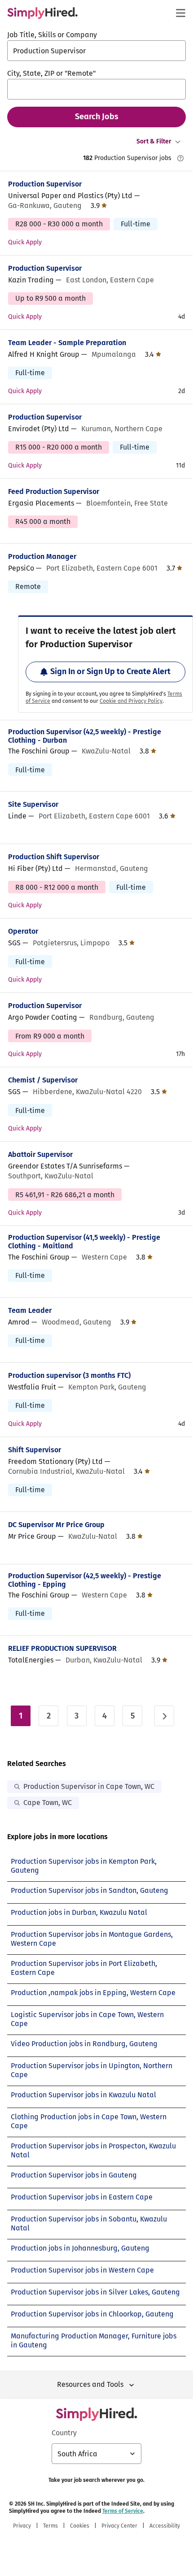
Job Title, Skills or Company (52, 35)
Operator (23, 931)
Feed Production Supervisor (54, 491)
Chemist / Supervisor (43, 1080)
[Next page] (164, 1716)
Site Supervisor (33, 804)
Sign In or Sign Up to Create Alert (110, 671)
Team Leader (30, 1310)
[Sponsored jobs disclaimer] (180, 158)
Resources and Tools (90, 2384)
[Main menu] (180, 13)
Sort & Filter (154, 141)
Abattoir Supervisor (40, 1154)
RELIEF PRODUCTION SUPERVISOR (62, 1648)
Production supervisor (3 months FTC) (69, 1375)
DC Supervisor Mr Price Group (56, 1525)
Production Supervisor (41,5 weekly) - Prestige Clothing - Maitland (84, 1242)
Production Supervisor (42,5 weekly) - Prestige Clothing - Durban (85, 736)
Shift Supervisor (35, 1450)
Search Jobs (97, 117)
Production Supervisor (45, 184)
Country (64, 2433)
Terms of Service (123, 2511)
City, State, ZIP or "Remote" (51, 73)
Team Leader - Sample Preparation (67, 343)
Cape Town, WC (48, 1803)
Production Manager (42, 556)
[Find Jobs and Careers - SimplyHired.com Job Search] (42, 13)
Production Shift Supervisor (54, 857)
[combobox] (96, 51)
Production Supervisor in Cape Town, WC (89, 1786)
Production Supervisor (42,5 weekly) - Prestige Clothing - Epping (85, 1580)
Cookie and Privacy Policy (131, 701)
